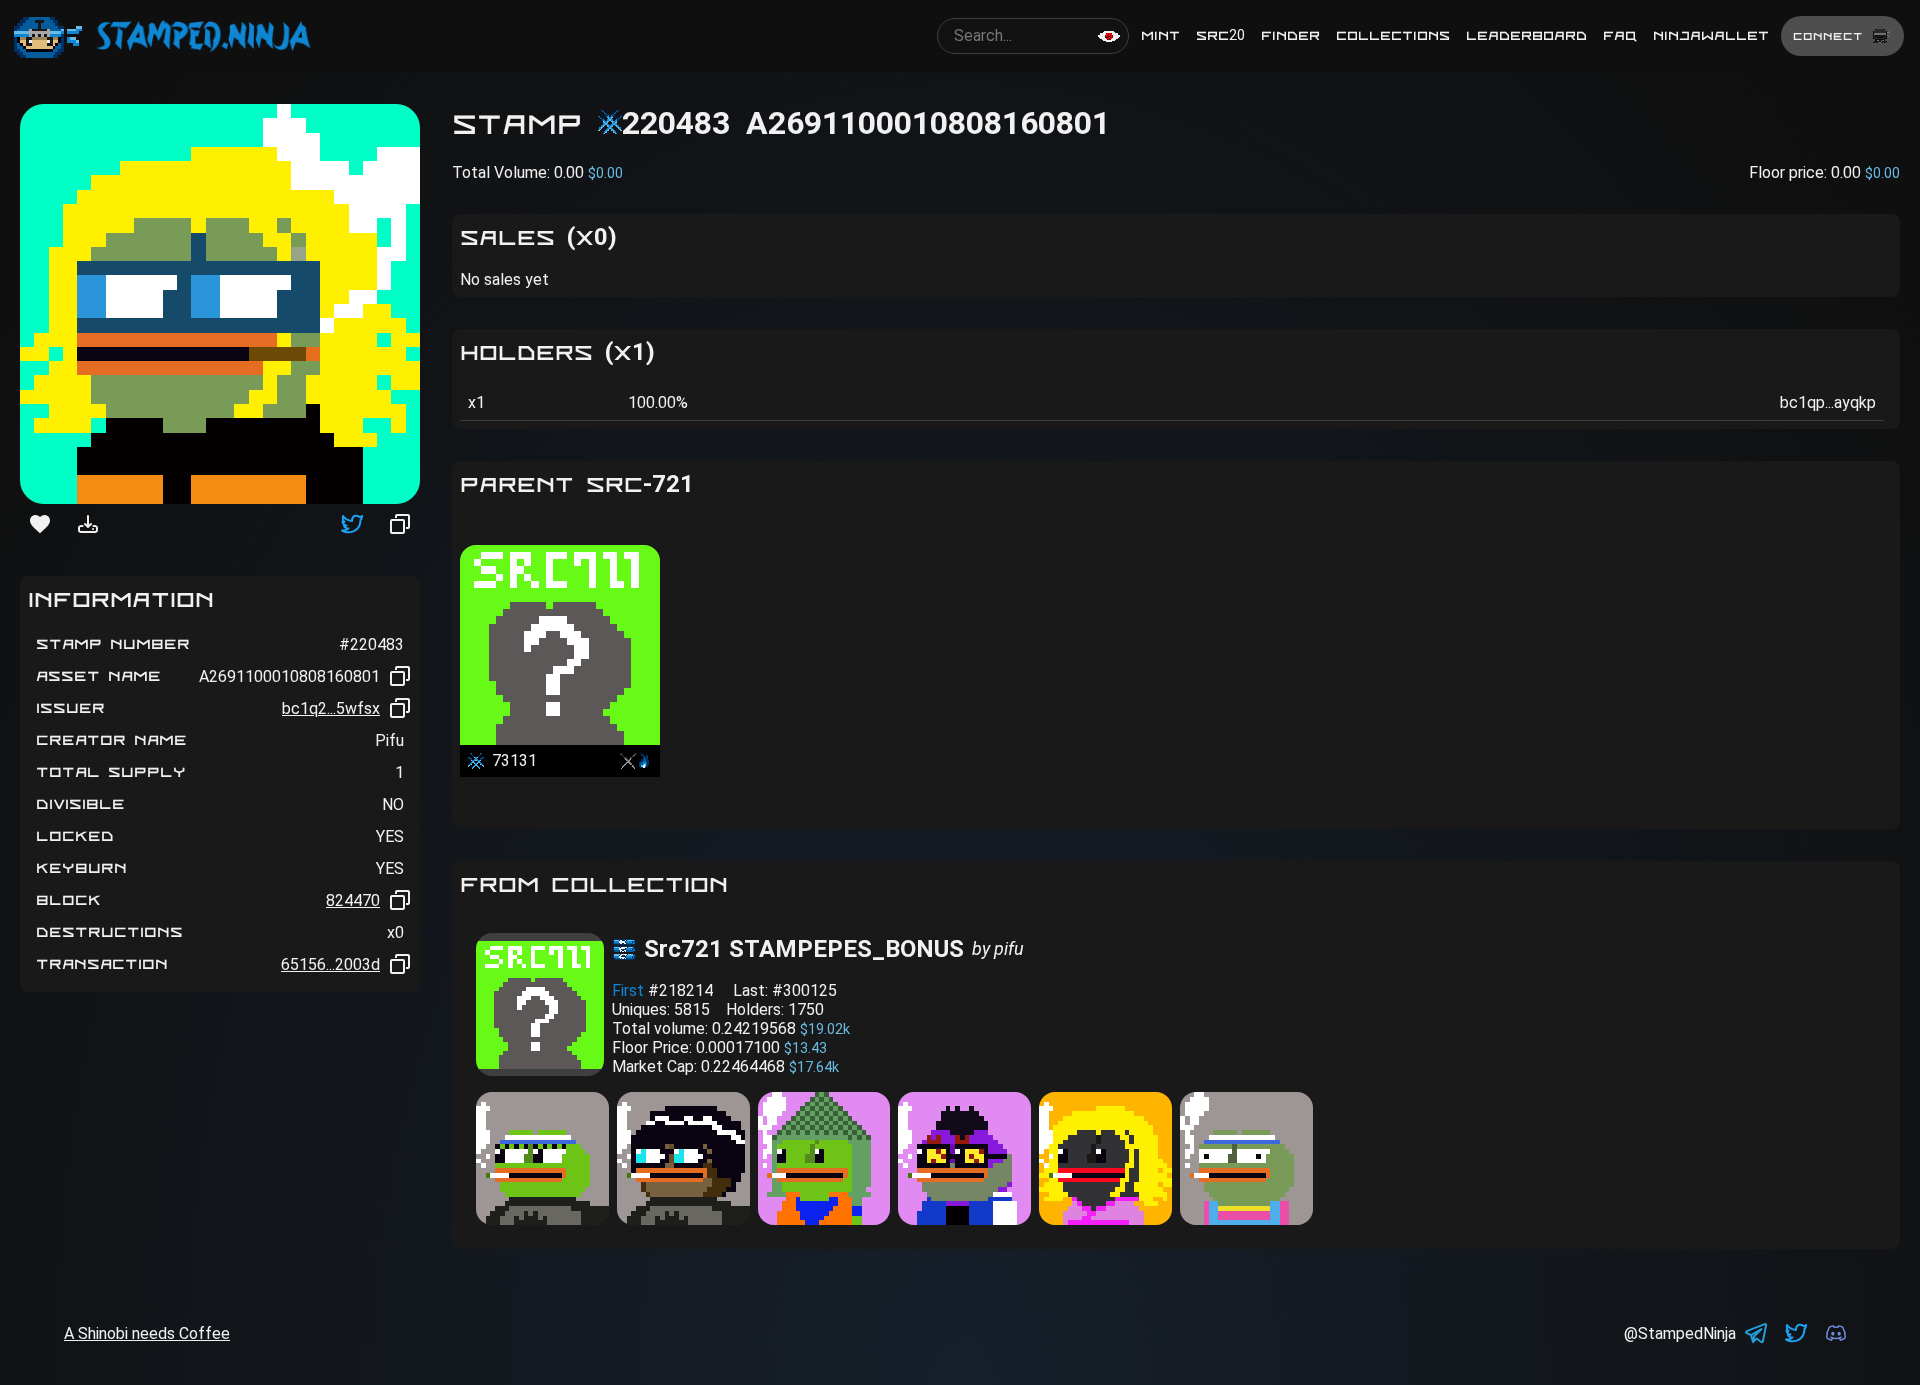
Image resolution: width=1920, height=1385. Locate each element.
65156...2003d (330, 964)
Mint (1160, 35)
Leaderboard (1526, 35)
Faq (1620, 35)
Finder (1290, 35)
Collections (1393, 35)
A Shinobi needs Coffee (147, 1333)
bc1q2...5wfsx (331, 708)
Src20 (1220, 35)
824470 (353, 900)
